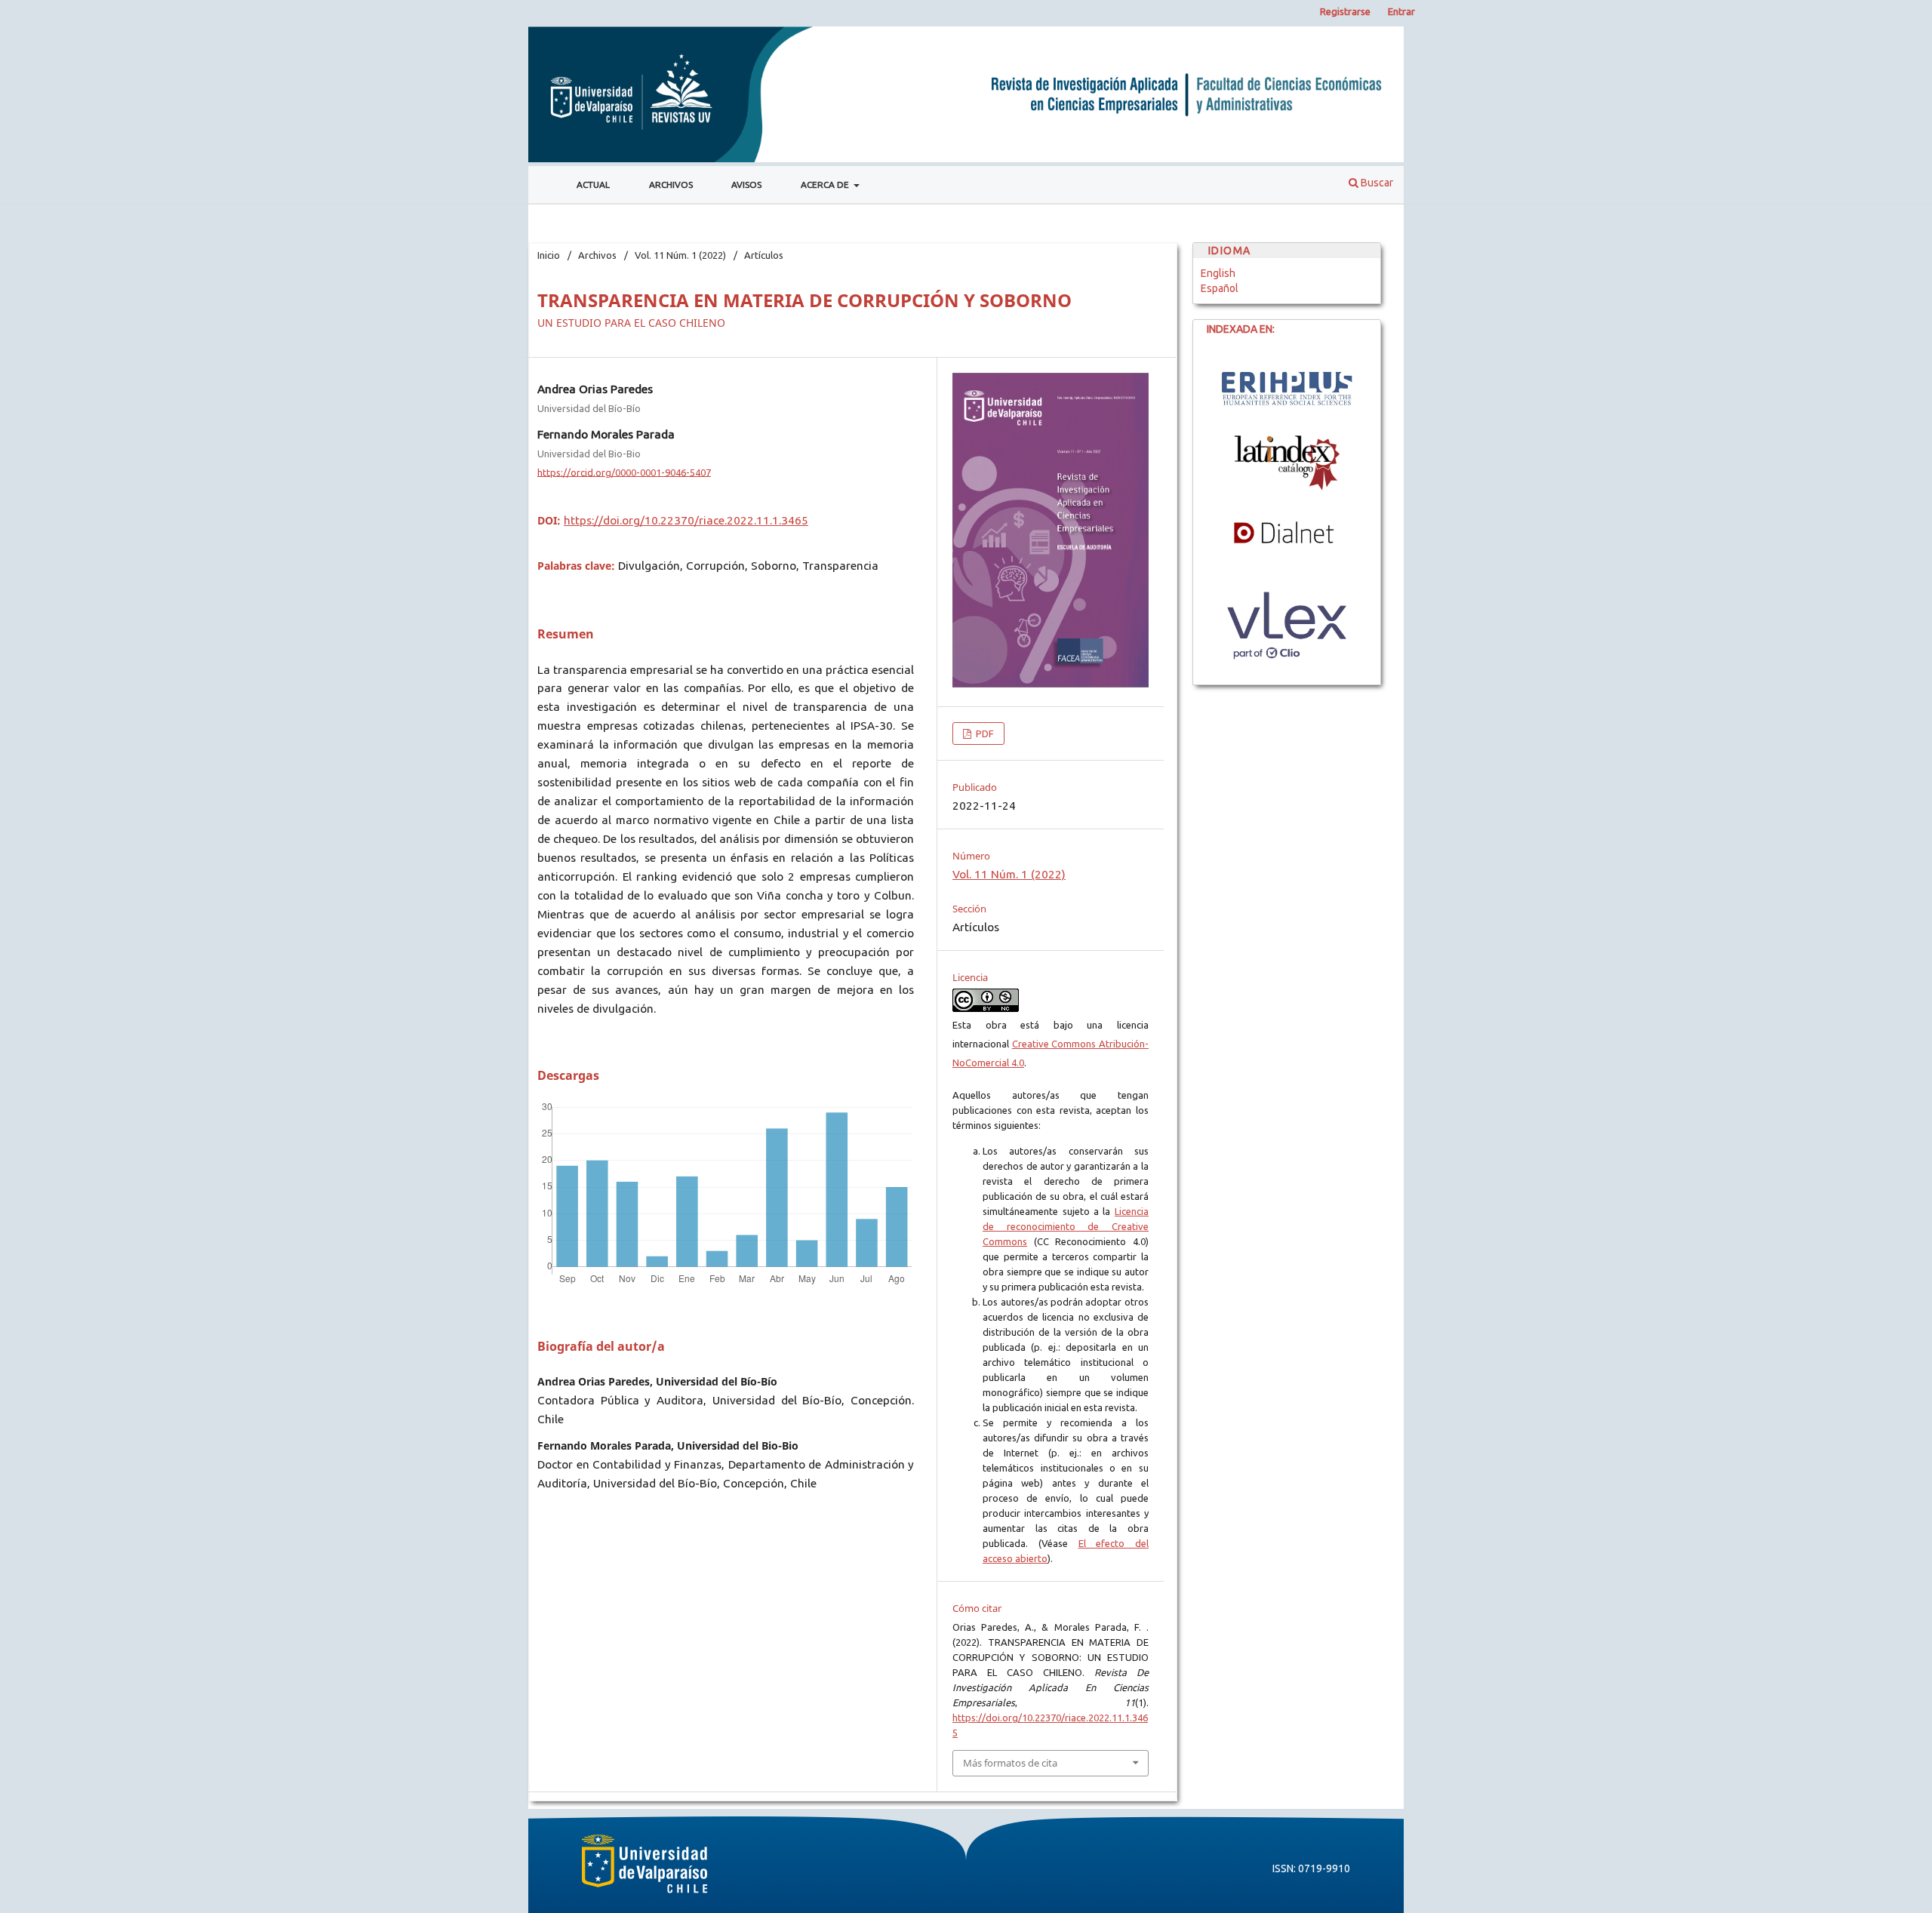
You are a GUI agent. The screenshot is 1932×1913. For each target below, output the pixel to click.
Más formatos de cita (1010, 1763)
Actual (593, 185)
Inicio (549, 255)
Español (1220, 288)
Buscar (1376, 183)
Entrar (1401, 11)
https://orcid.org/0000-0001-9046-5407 (624, 472)
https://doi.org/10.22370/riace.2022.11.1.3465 (686, 520)
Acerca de (826, 185)
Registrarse (1345, 11)
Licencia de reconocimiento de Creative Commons (1066, 1226)
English (1218, 273)
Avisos (746, 185)
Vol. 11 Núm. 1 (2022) (680, 255)
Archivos (671, 185)
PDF (984, 734)
